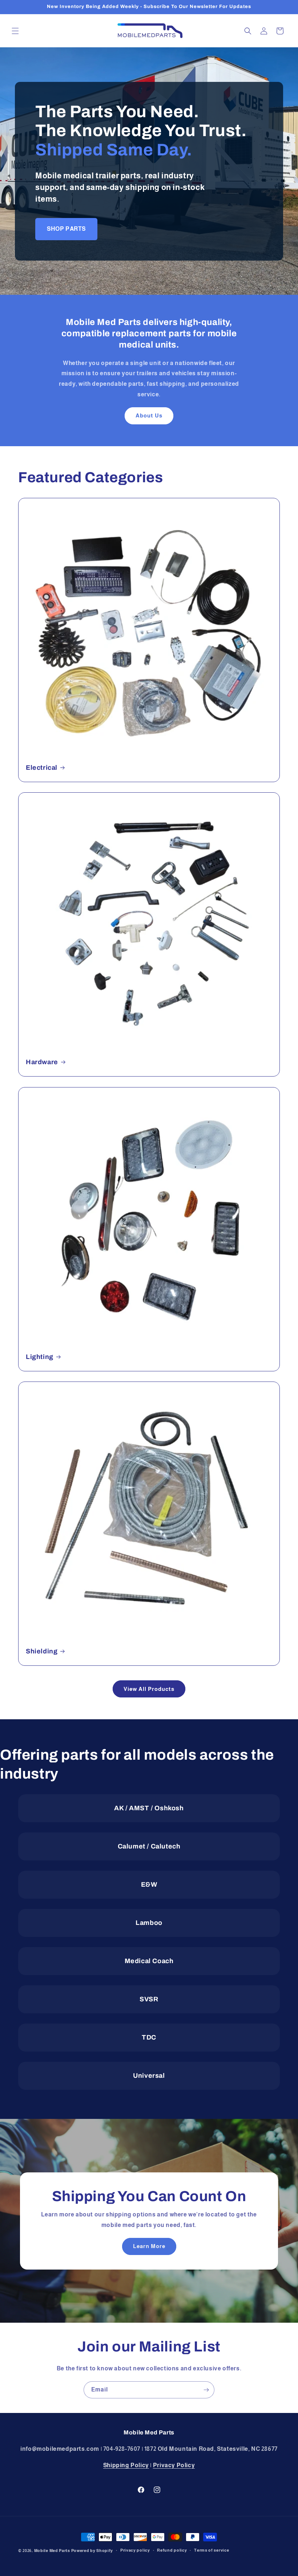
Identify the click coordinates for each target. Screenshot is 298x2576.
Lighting (40, 1357)
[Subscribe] (206, 2390)
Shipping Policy (126, 2465)
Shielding (42, 1651)
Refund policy (172, 2550)
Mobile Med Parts (52, 2551)
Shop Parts (66, 229)
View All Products (149, 1689)
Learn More (149, 2246)
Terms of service (212, 2550)
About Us (149, 415)
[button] (15, 31)
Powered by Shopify (92, 2551)
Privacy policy (135, 2550)
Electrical (42, 768)
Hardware (42, 1062)
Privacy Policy (174, 2465)
